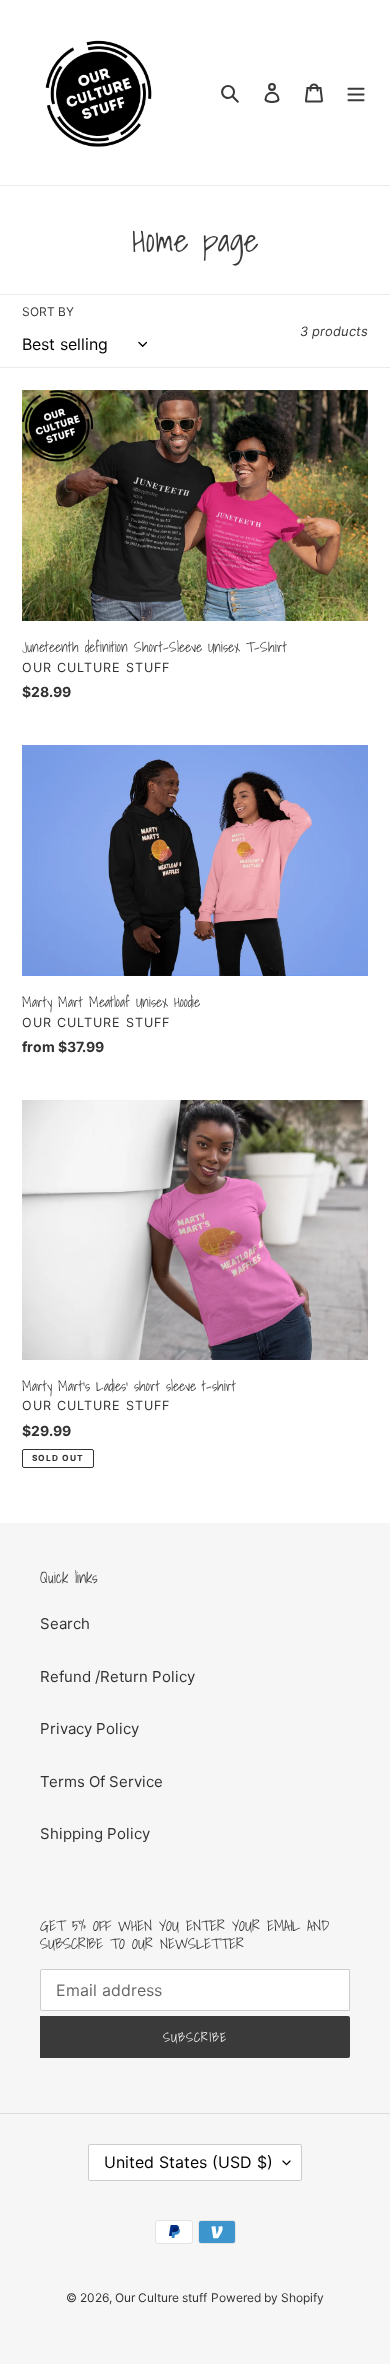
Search (65, 1623)
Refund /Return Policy (117, 1676)
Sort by (48, 311)
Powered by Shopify (267, 2297)
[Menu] (356, 92)
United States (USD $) (188, 2162)
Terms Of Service (101, 1781)
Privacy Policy (89, 1728)
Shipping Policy (95, 1833)
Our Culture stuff (161, 2297)
